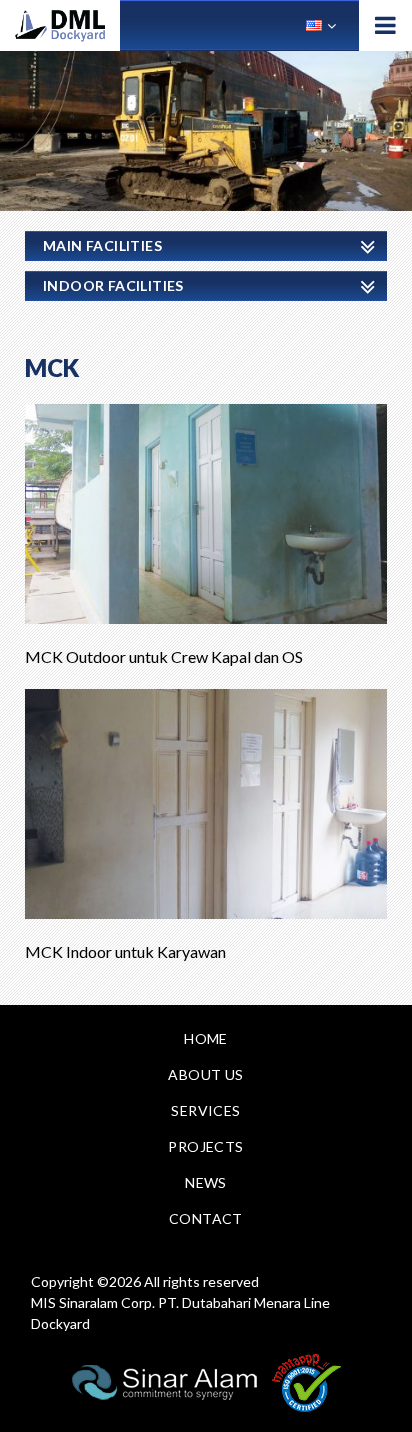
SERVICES (205, 1110)
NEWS (206, 1182)
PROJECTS (205, 1146)
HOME (206, 1038)
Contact (206, 1218)
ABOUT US (205, 1074)
